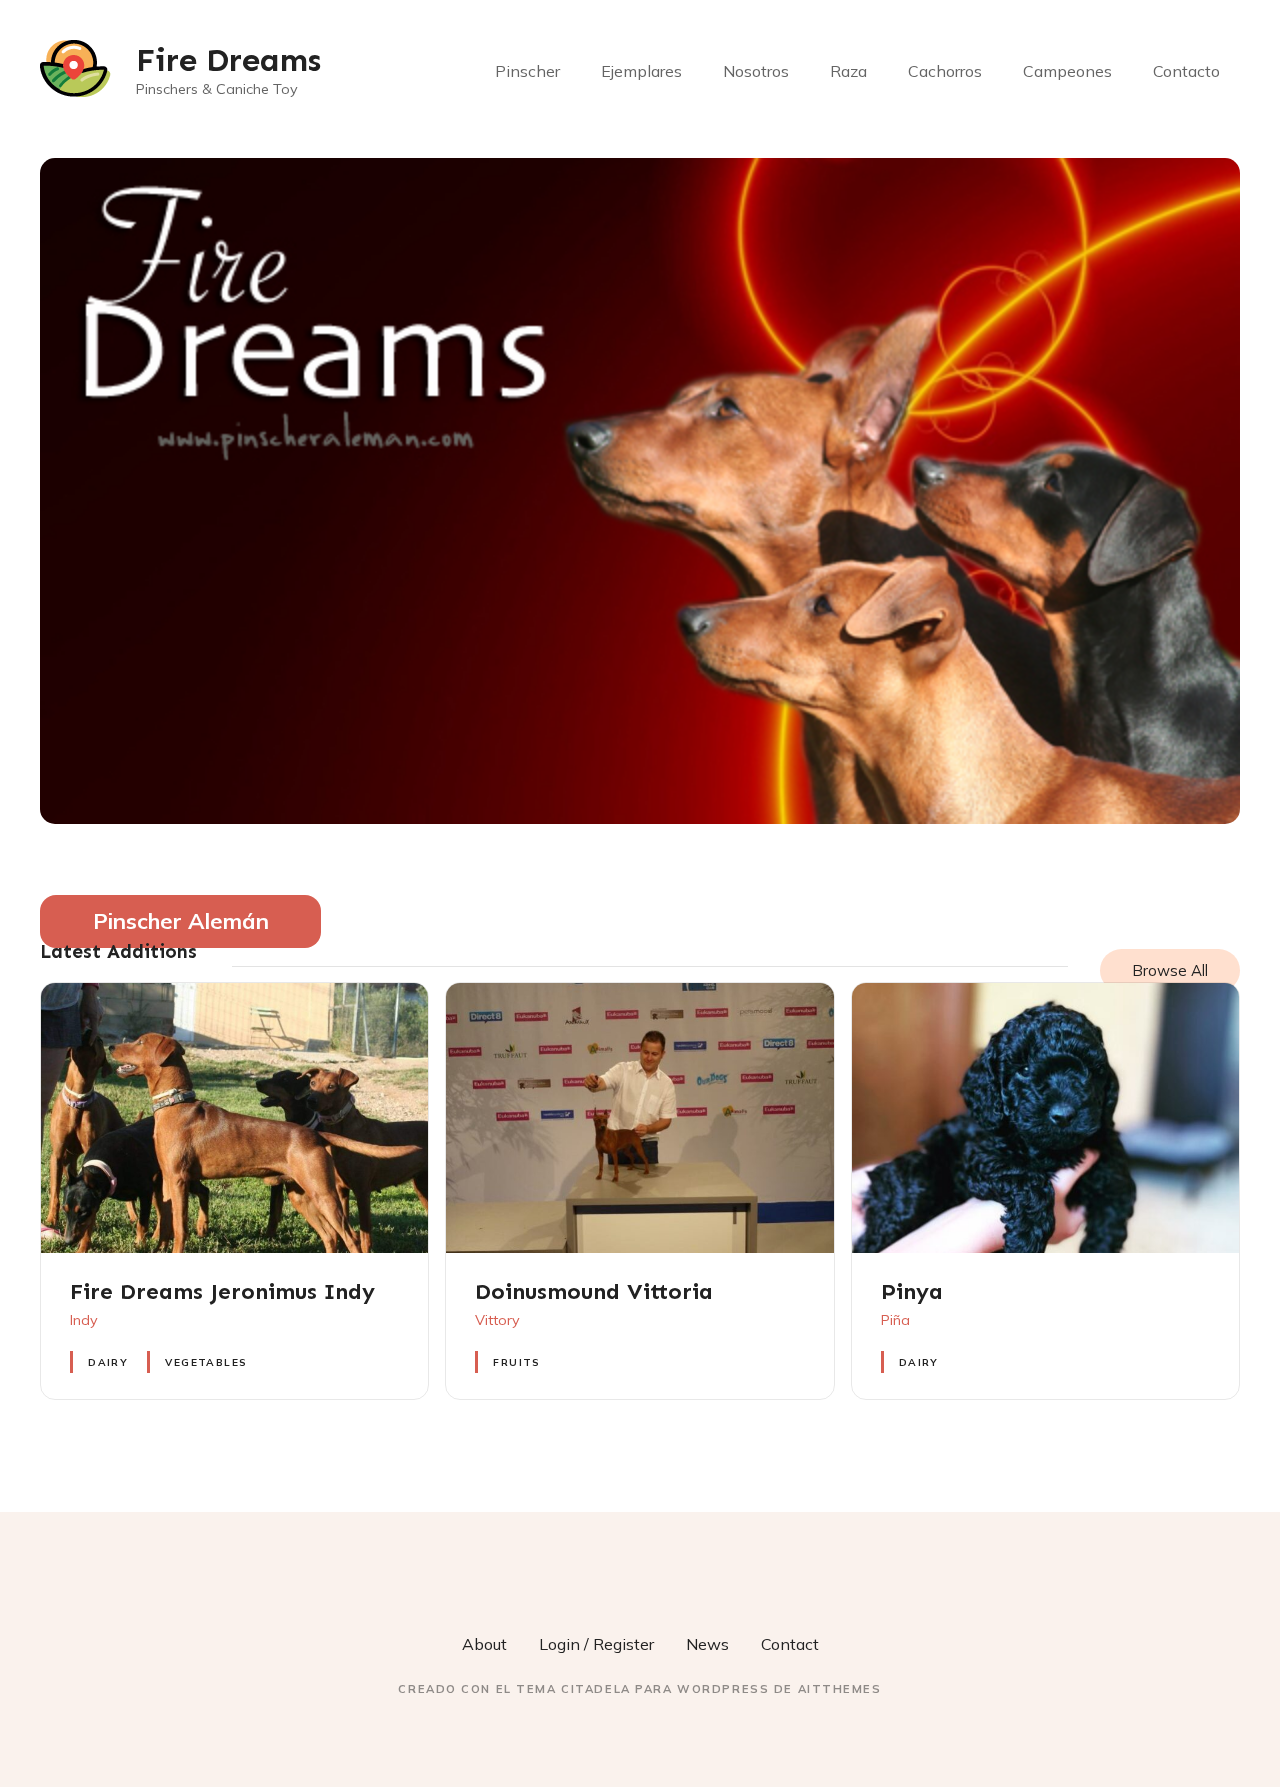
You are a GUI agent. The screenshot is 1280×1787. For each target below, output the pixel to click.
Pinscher (527, 71)
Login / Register (596, 1644)
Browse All (1170, 970)
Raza (848, 71)
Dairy (108, 1362)
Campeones (1067, 71)
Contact (790, 1644)
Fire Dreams (228, 60)
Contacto (1186, 71)
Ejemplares (641, 71)
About (484, 1644)
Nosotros (756, 71)
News (707, 1644)
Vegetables (206, 1362)
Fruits (516, 1362)
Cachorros (945, 71)
